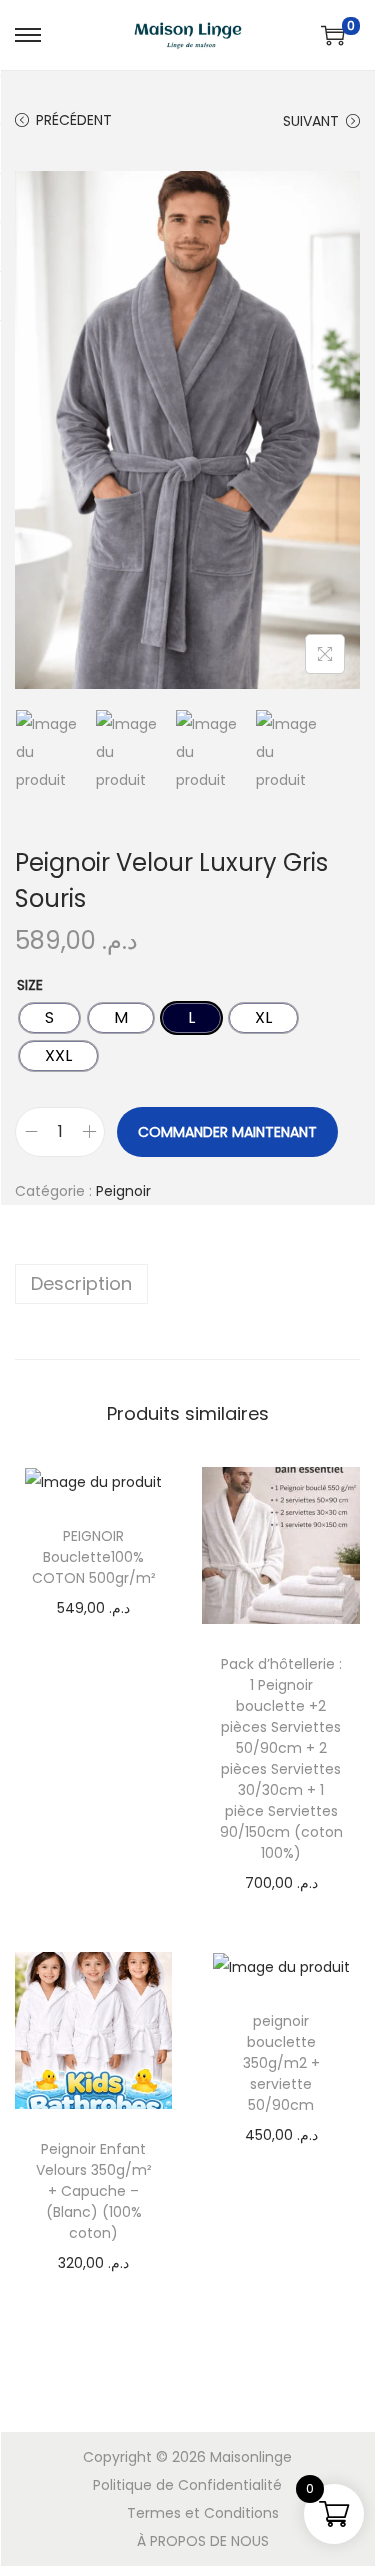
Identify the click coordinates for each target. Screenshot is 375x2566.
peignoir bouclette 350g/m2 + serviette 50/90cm (281, 2063)
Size (30, 985)
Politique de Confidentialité (187, 2485)
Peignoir (123, 1191)
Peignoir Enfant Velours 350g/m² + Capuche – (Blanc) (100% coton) (94, 2191)
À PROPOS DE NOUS (203, 2541)
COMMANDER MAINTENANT (227, 1132)
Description (81, 1283)
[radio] (49, 1018)
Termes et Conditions (203, 2513)
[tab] (187, 1284)
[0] (333, 35)
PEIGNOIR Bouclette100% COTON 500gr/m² (94, 1557)
